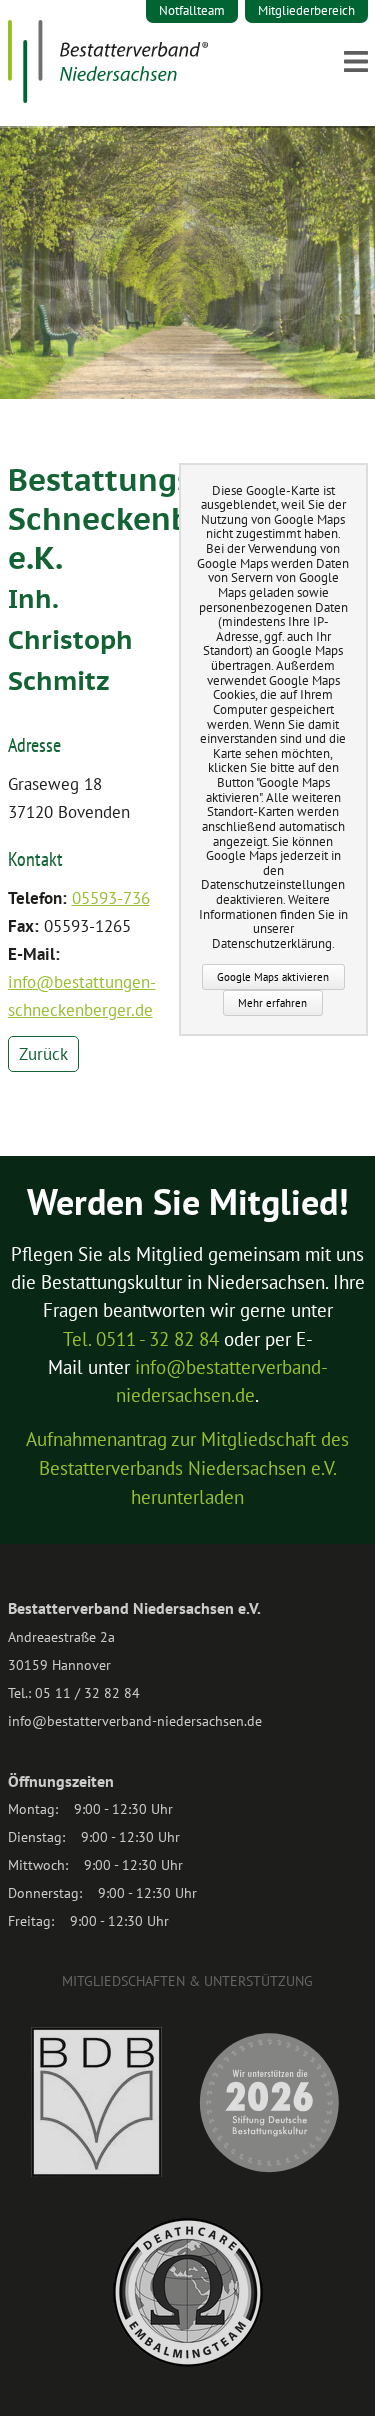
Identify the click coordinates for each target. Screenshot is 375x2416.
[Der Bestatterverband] (108, 97)
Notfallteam (192, 10)
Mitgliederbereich (306, 10)
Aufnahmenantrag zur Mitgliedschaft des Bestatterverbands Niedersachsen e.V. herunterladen (187, 1468)
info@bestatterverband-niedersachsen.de (135, 1721)
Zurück (43, 1054)
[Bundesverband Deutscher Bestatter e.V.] (96, 2172)
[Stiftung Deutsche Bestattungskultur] (269, 2172)
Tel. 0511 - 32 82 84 (141, 1339)
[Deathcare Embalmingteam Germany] (188, 2362)
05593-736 (111, 898)
